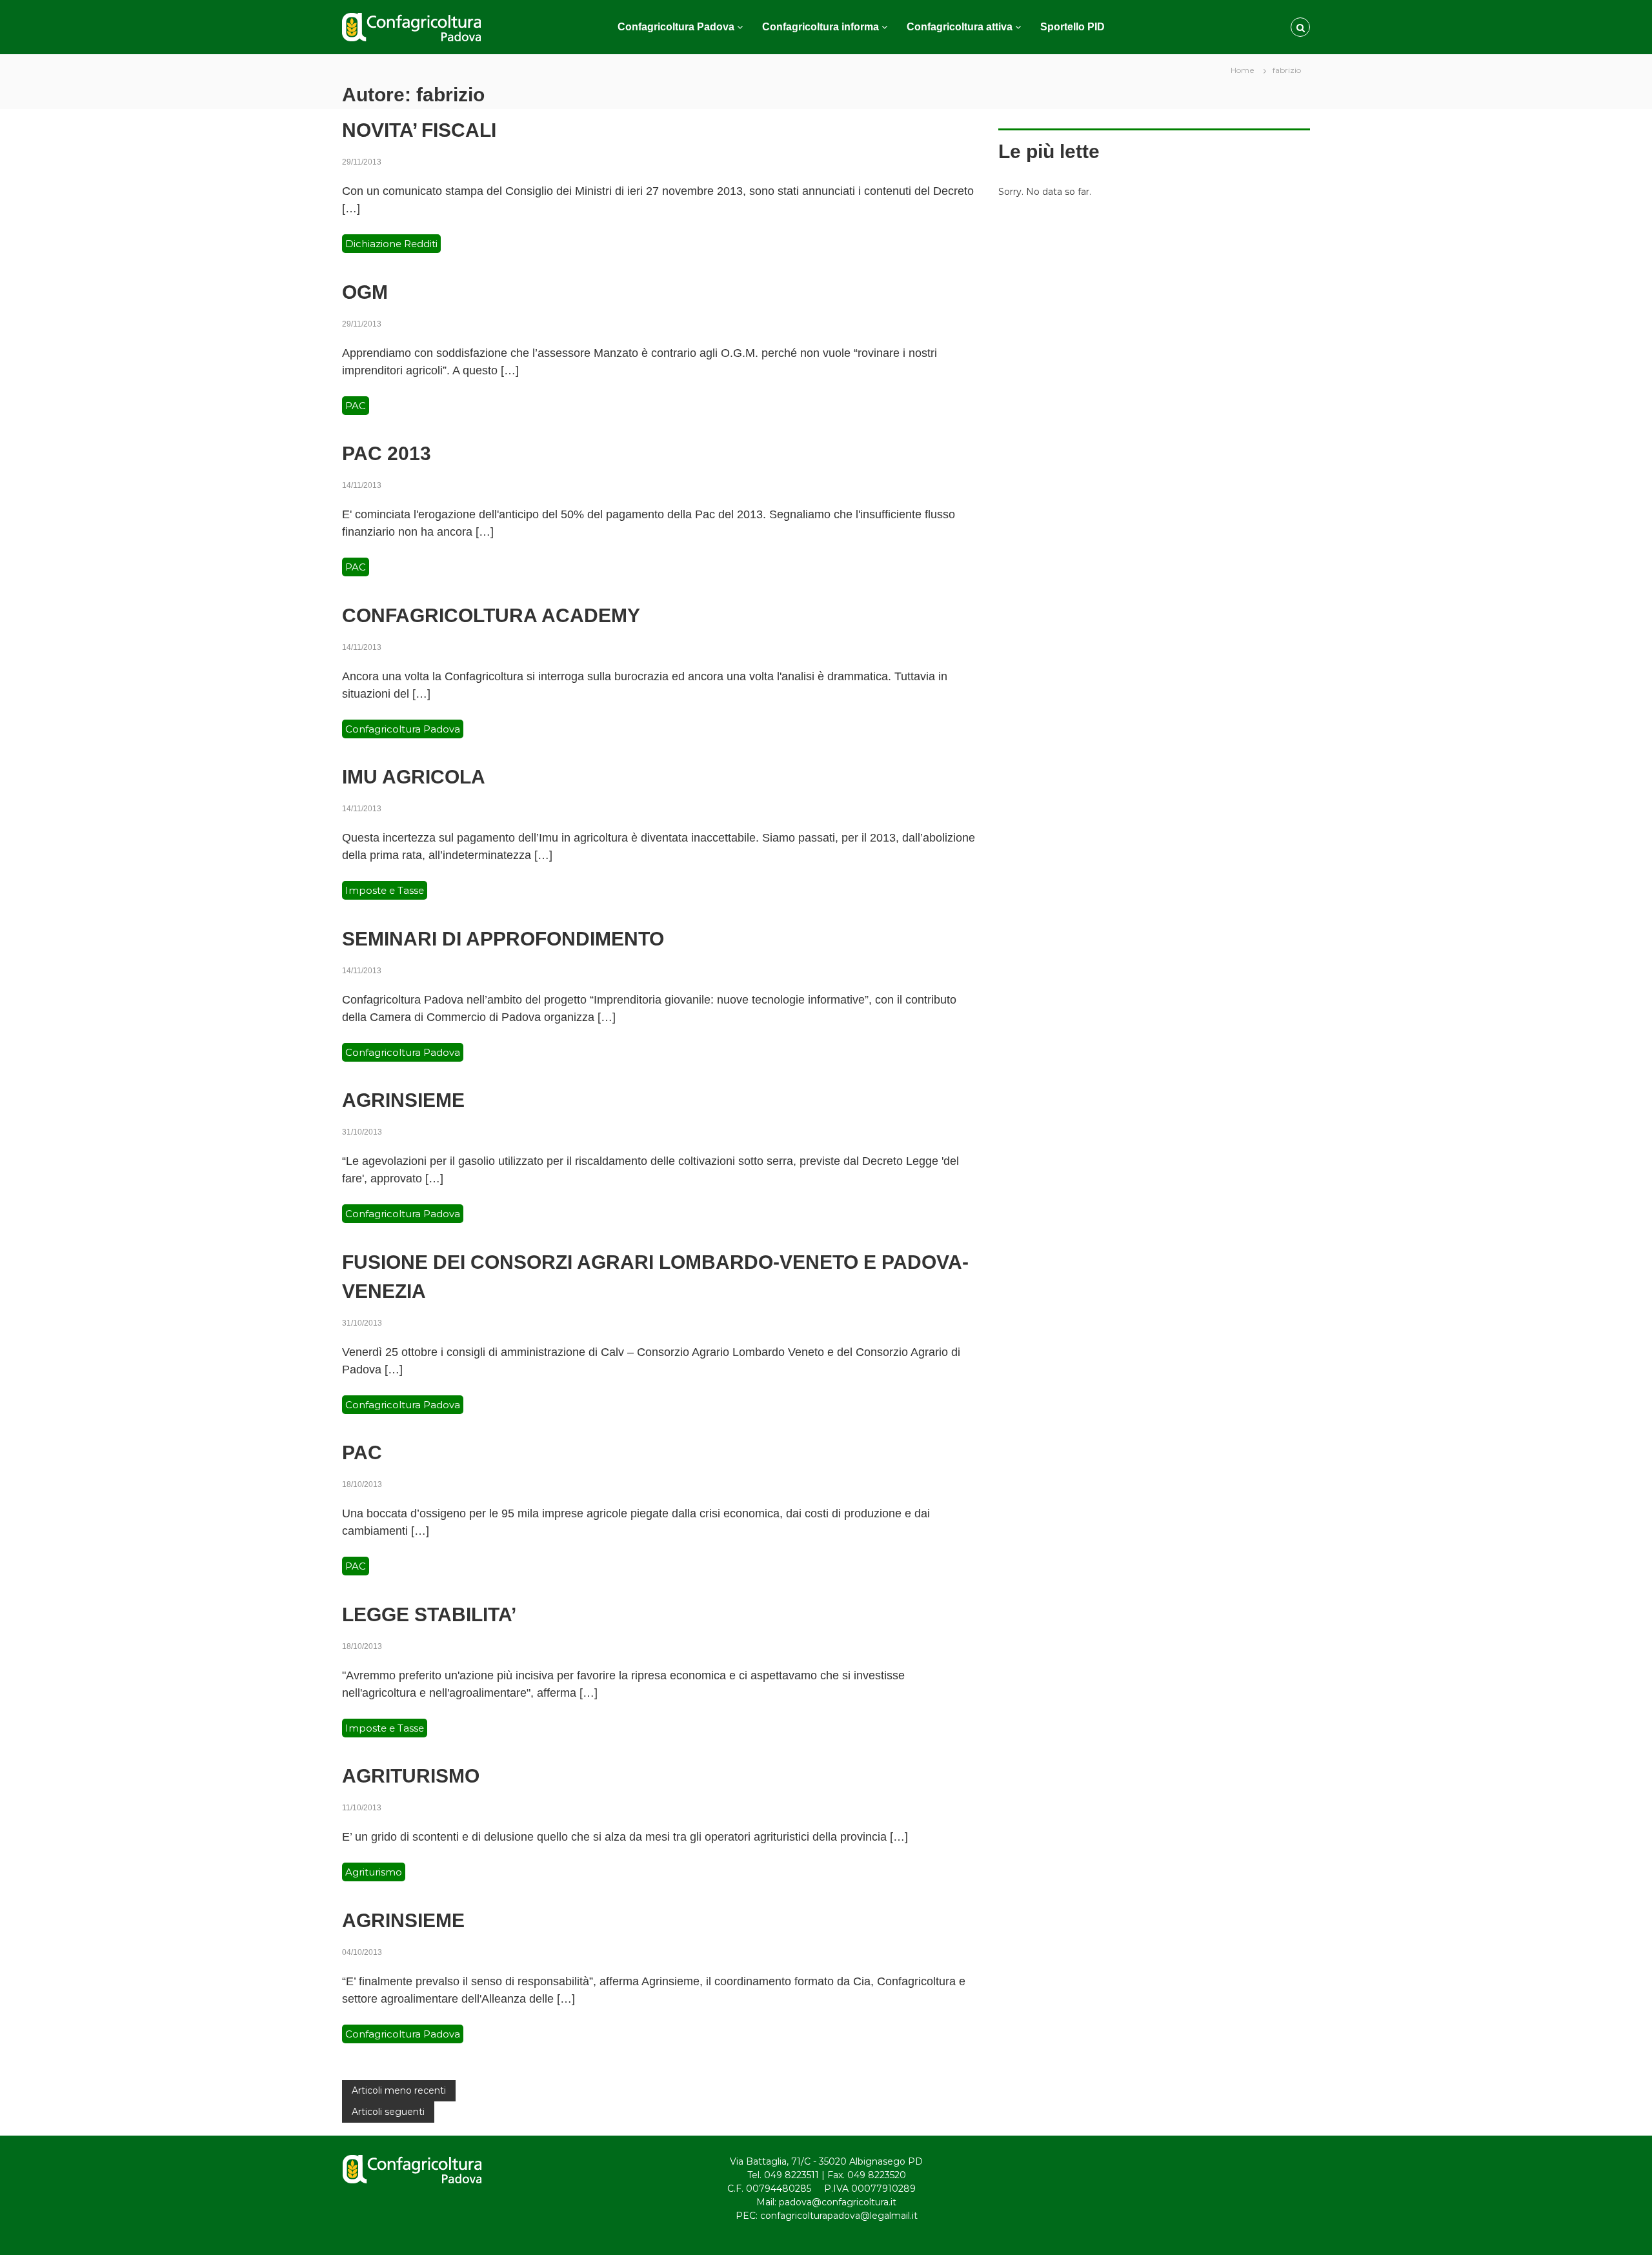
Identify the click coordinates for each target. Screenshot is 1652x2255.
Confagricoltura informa (821, 27)
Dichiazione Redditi (391, 244)
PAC (356, 406)
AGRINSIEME (403, 1100)
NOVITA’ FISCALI (419, 130)
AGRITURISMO (411, 1776)
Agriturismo (374, 1872)
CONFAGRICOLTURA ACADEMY (491, 615)
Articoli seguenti (388, 2112)
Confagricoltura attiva (960, 27)
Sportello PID (1073, 27)
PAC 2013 (387, 453)
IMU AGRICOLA (414, 777)
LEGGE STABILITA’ (429, 1614)
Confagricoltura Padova (676, 27)
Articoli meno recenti (399, 2090)
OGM (365, 292)
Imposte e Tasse (385, 890)
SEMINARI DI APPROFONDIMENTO (503, 939)
